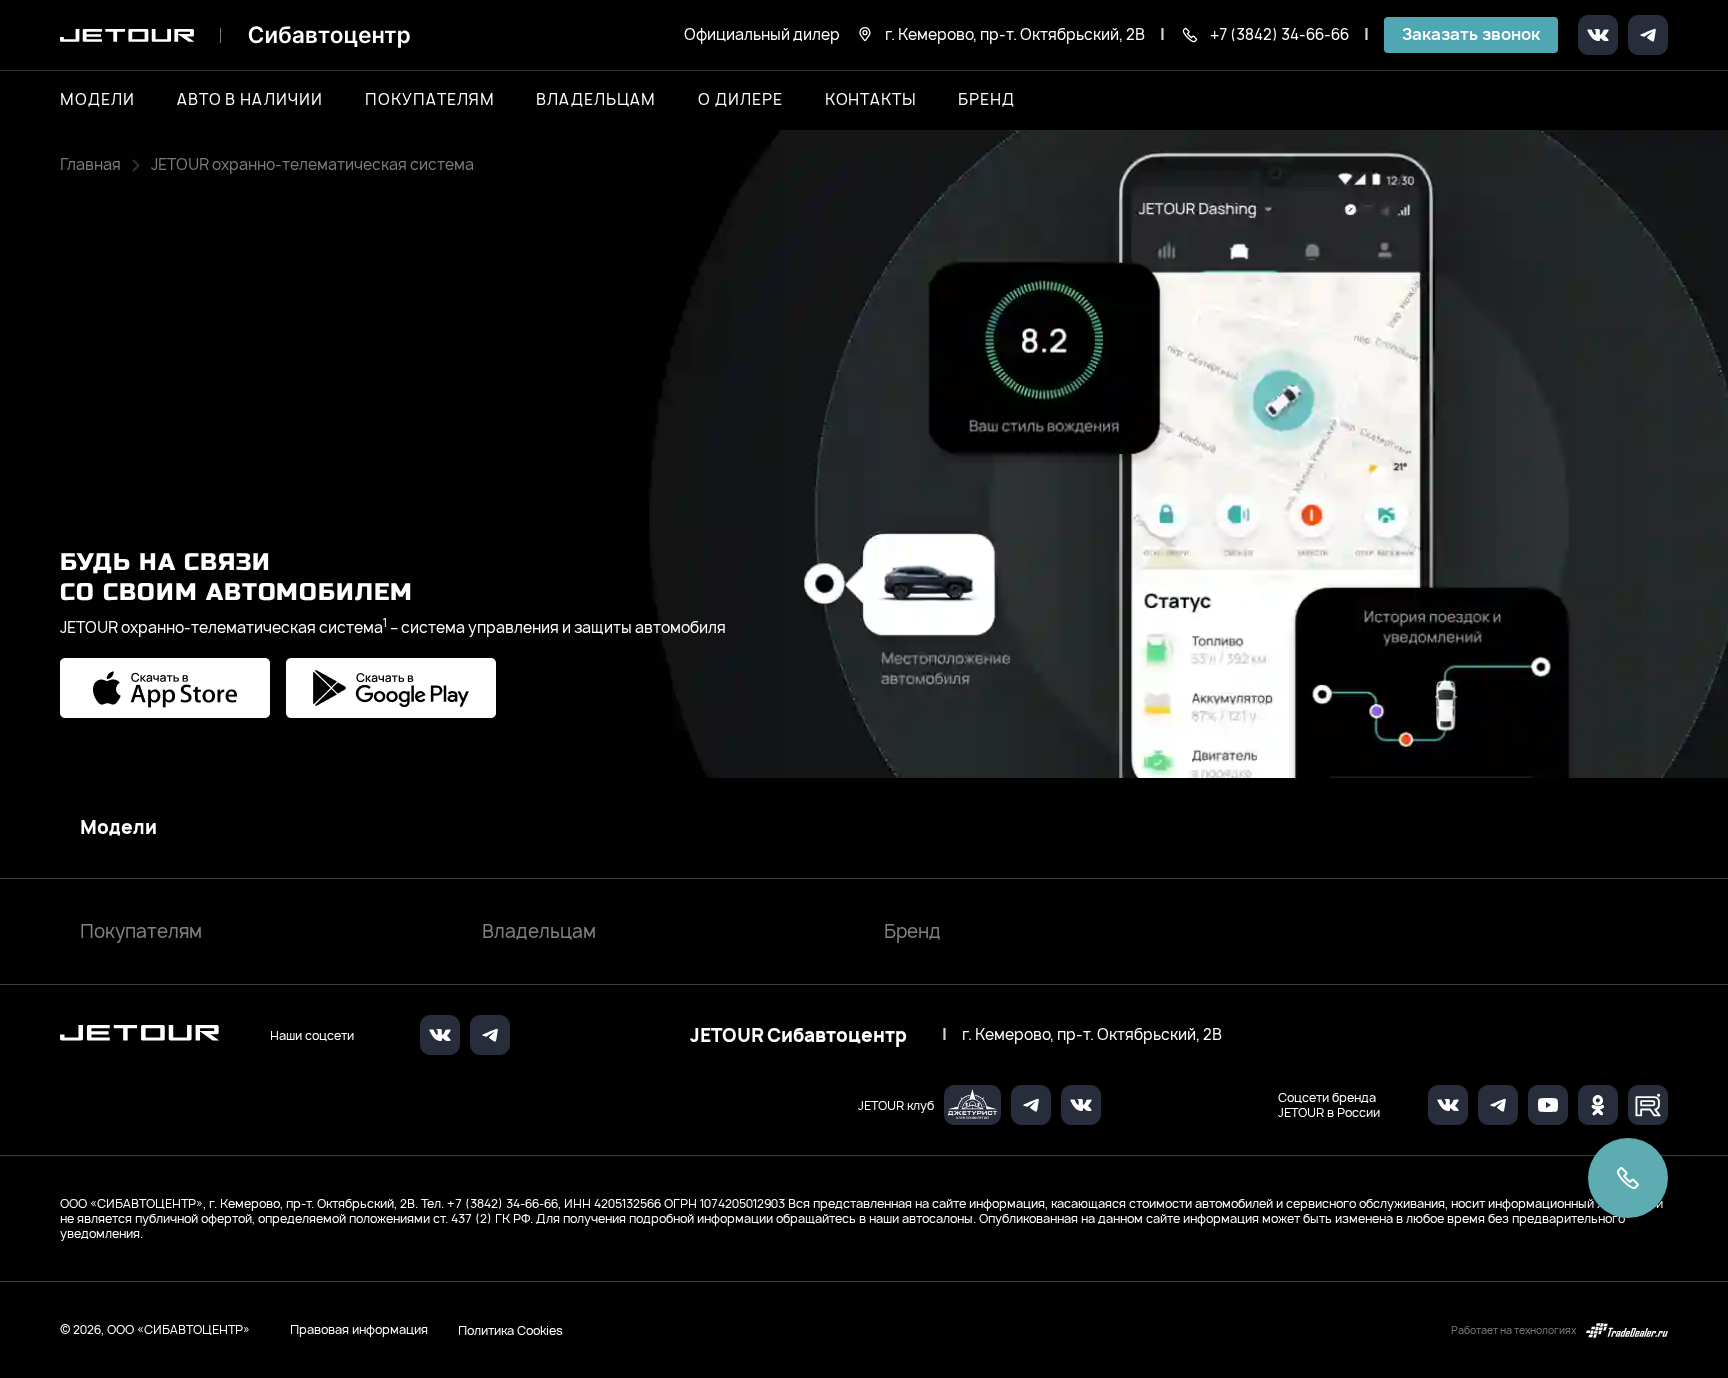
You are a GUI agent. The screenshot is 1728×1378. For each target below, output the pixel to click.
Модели (118, 828)
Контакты (871, 100)
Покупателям (141, 931)
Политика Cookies (510, 1330)
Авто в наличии (250, 100)
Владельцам (539, 931)
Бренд (912, 931)
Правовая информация (359, 1329)
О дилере (740, 100)
